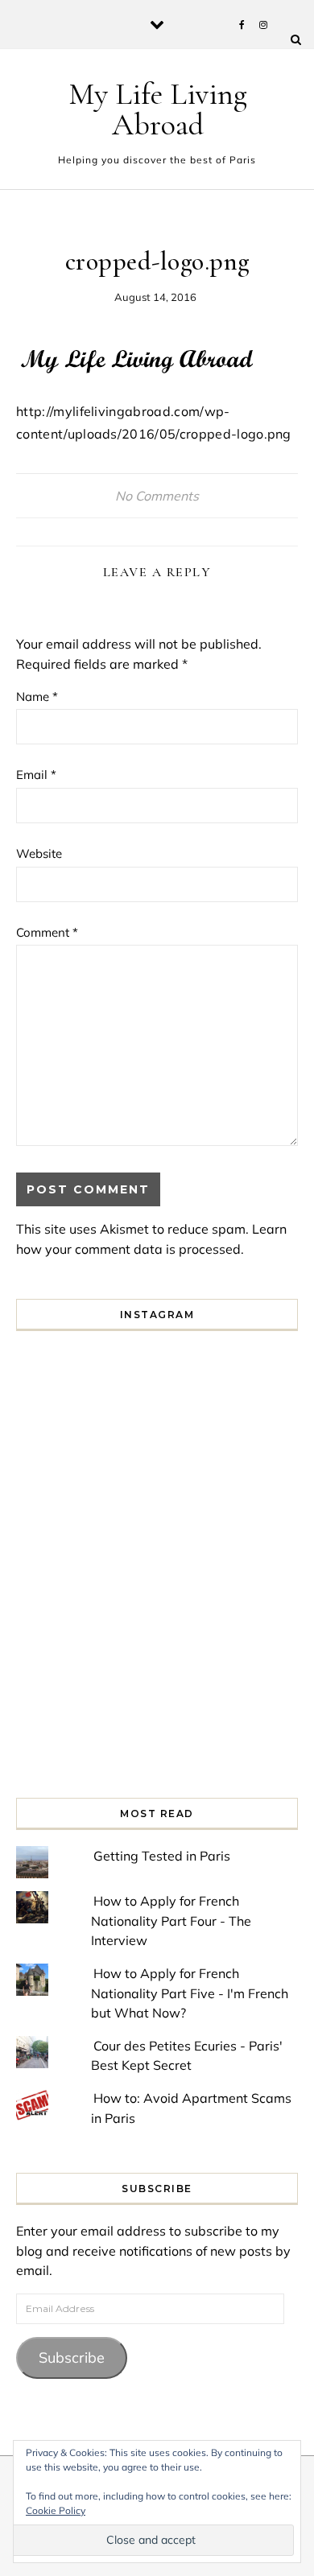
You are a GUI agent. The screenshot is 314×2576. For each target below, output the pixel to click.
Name (37, 697)
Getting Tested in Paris (162, 1856)
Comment (47, 932)
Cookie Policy (56, 2510)
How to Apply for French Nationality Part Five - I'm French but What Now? (190, 1993)
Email (36, 775)
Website (39, 853)
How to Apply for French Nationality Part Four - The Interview (171, 1921)
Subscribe (72, 2358)
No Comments (157, 496)
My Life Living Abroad (158, 109)
